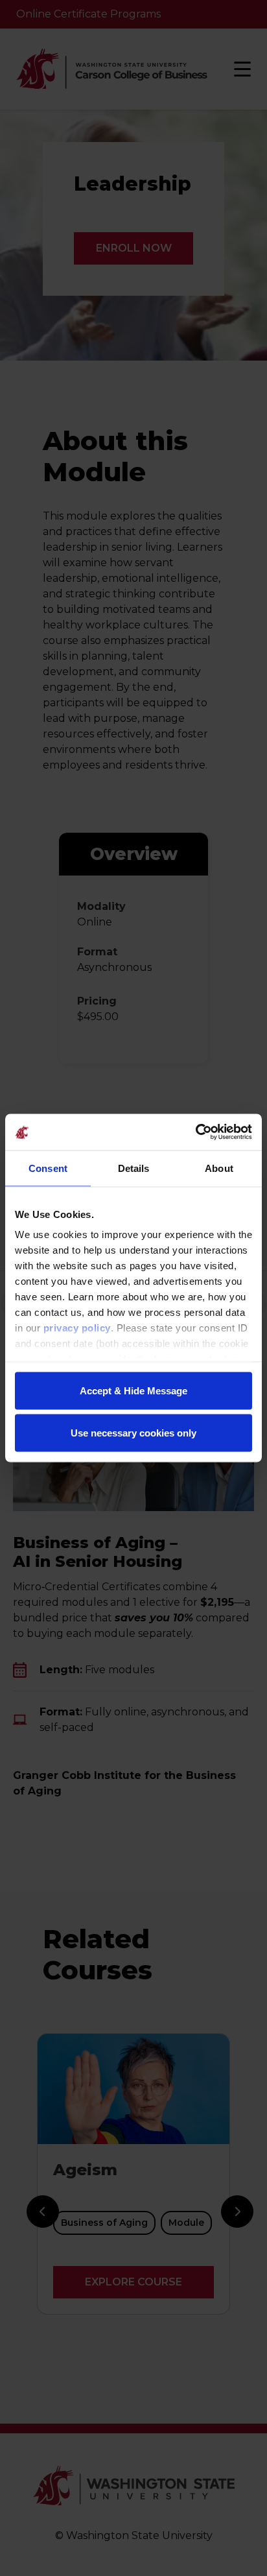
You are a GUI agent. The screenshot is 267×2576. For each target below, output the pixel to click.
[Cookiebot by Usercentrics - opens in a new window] (195, 1132)
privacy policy (77, 1328)
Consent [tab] (48, 1168)
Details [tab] (134, 1168)
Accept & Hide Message (133, 1390)
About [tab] (219, 1168)
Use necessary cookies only (133, 1433)
